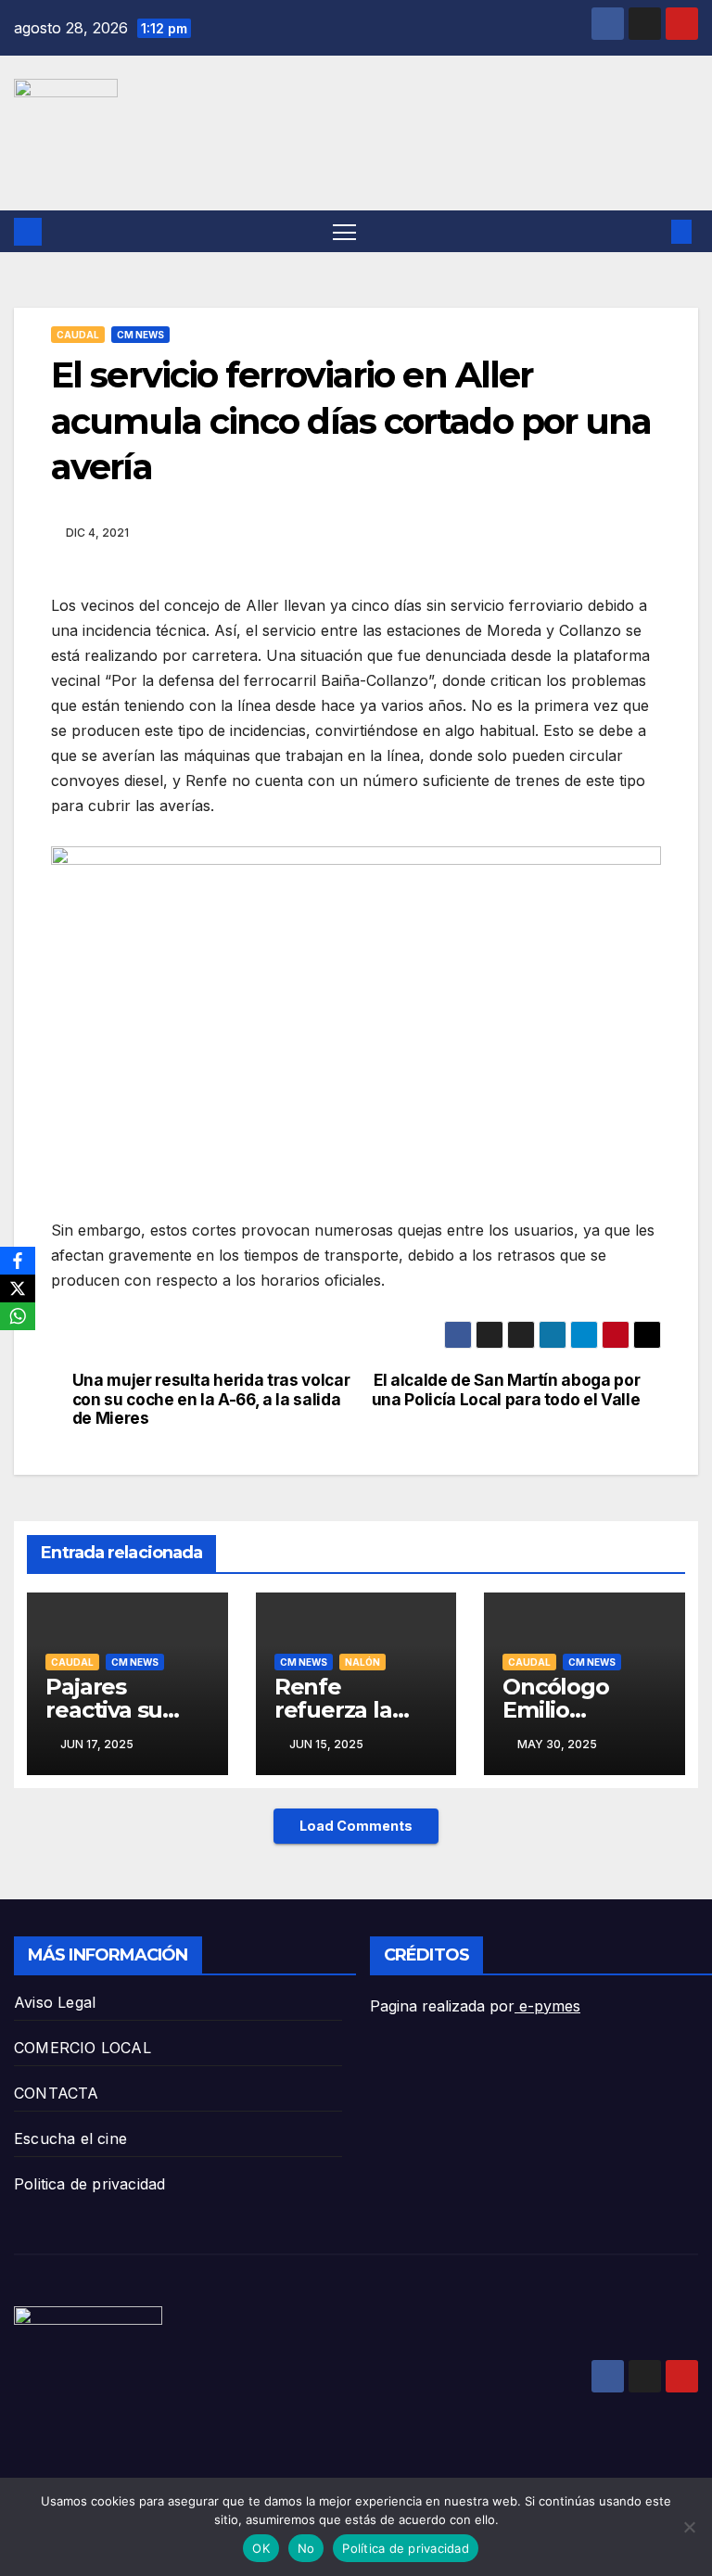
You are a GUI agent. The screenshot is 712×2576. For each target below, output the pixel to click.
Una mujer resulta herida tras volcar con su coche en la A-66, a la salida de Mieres (211, 1399)
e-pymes (547, 2006)
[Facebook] (18, 1261)
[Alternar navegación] (344, 231)
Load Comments (356, 1826)
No (306, 2548)
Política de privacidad (406, 2548)
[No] (689, 2527)
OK (261, 2548)
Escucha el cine (70, 2138)
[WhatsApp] (18, 1316)
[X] (18, 1288)
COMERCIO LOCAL (83, 2048)
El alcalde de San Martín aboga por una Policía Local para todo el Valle (506, 1390)
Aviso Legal (55, 2002)
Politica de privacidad (89, 2184)
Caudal (78, 335)
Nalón (362, 1662)
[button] (652, 232)
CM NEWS (140, 335)
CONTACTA (57, 2093)
